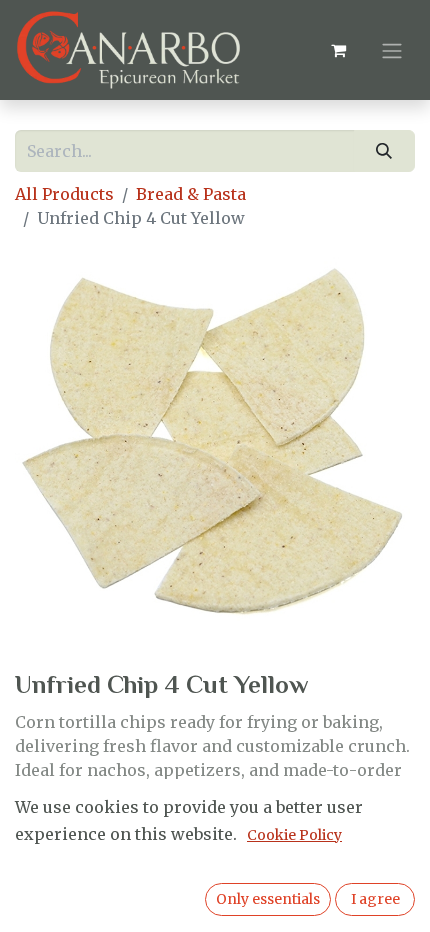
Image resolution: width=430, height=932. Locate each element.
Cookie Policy (294, 835)
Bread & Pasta (191, 194)
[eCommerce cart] (338, 50)
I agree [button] (375, 899)
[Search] (384, 151)
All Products (64, 194)
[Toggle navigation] (392, 50)
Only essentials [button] (268, 899)
